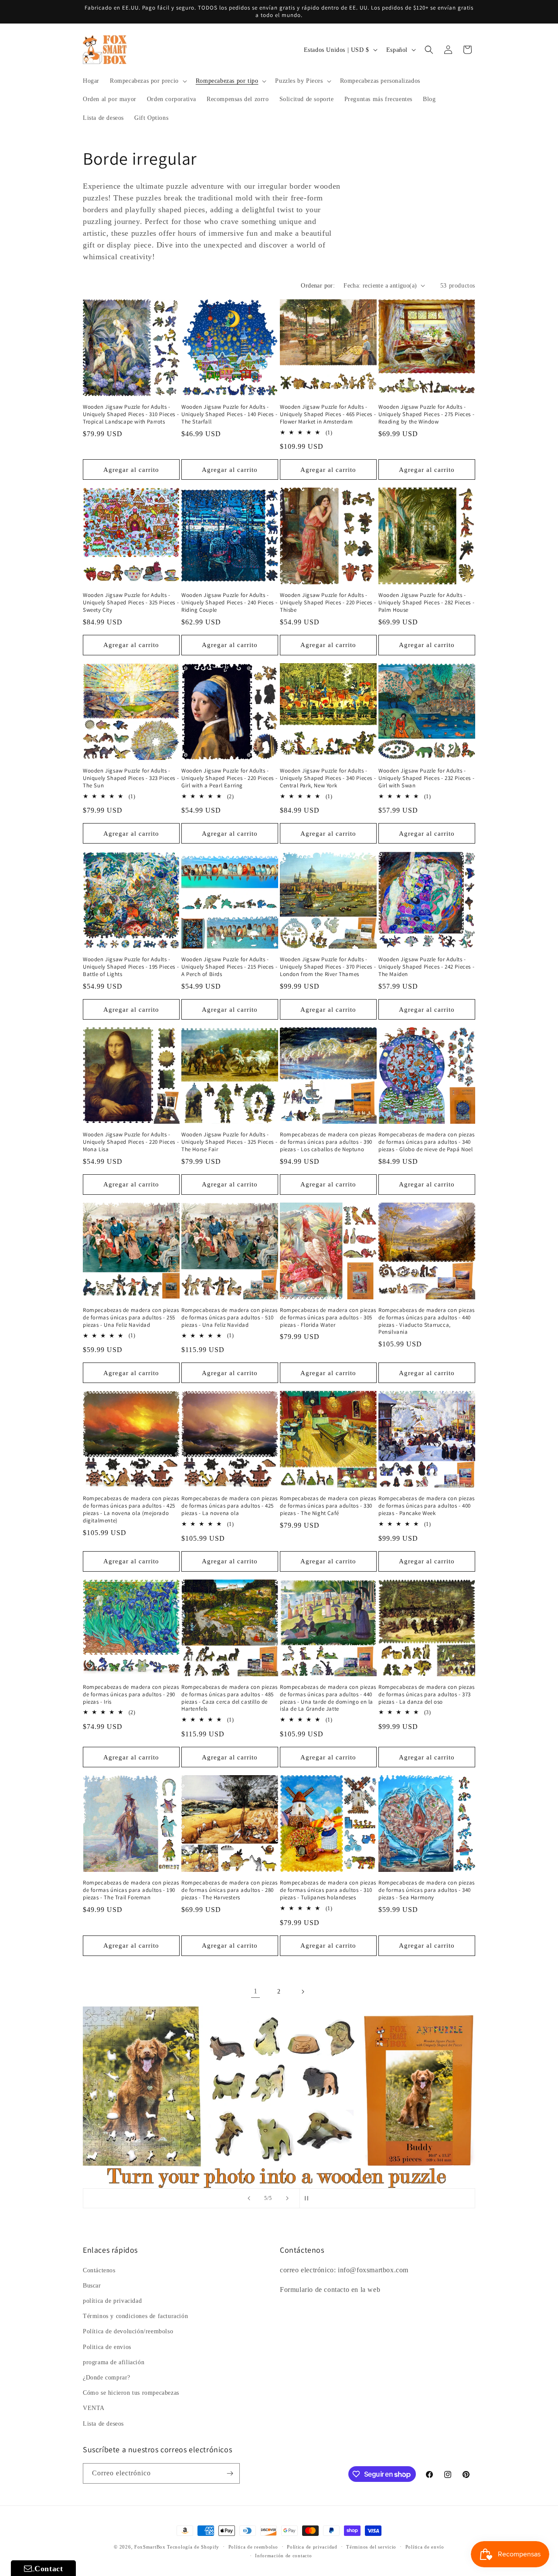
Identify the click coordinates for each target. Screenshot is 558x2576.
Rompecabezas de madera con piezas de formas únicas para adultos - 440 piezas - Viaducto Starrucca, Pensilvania (427, 1321)
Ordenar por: (318, 286)
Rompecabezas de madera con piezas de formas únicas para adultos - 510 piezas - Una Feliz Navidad (230, 1318)
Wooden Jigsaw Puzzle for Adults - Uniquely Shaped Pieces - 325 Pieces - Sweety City (131, 603)
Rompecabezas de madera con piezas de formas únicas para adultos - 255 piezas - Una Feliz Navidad (131, 1318)
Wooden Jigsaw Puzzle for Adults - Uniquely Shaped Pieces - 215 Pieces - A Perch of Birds (229, 967)
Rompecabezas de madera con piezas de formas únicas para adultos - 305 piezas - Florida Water (328, 1318)
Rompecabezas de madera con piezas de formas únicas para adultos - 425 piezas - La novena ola (230, 1506)
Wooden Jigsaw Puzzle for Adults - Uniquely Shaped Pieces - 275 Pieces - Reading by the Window (426, 414)
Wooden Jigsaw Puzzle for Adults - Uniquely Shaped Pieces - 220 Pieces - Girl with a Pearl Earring (229, 778)
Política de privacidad (312, 2547)
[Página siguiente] (303, 1992)
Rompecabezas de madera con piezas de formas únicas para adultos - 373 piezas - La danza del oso (427, 1695)
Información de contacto (283, 2556)
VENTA (94, 2408)
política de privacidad (112, 2301)
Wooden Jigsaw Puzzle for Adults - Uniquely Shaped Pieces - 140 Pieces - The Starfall (229, 414)
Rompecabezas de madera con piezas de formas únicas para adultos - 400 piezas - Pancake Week (427, 1506)
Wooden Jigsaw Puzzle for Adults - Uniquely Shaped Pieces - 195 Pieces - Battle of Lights (131, 967)
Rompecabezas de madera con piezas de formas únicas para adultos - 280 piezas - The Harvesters (230, 1890)
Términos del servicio (371, 2547)
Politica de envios (107, 2347)
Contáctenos (99, 2270)
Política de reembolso (253, 2547)
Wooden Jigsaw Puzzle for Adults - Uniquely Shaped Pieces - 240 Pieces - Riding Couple (229, 603)
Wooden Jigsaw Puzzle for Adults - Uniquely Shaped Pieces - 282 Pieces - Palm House (426, 603)
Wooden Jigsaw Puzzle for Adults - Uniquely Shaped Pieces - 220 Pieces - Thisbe (328, 603)
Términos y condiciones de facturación (135, 2316)
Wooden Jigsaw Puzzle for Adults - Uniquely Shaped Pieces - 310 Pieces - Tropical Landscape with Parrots (131, 414)
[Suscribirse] (230, 2473)
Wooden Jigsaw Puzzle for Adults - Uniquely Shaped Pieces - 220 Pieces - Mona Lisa (131, 1142)
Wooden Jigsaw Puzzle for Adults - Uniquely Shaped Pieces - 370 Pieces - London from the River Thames (328, 967)
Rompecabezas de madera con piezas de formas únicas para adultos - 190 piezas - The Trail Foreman (131, 1890)
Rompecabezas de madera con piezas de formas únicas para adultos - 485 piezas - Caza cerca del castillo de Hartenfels (230, 1698)
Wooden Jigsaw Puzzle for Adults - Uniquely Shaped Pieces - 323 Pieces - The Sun (131, 778)
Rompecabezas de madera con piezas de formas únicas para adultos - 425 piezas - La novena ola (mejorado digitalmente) (131, 1510)
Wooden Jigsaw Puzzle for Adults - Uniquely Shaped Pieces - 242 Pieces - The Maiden (426, 967)
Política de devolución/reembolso (128, 2332)
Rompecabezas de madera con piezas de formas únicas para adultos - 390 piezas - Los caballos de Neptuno (328, 1142)
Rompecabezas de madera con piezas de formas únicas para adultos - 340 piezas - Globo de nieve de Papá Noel (427, 1142)
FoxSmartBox (150, 2547)
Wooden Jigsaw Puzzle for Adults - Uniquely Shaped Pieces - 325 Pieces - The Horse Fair (229, 1142)
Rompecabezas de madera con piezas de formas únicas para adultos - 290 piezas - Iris (131, 1695)
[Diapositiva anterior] (249, 2198)
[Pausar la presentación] (309, 2198)
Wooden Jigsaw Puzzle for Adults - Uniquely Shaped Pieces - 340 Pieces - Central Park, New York (328, 778)
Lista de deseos (103, 2424)
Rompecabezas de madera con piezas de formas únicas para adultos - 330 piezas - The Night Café (328, 1506)
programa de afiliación (114, 2362)
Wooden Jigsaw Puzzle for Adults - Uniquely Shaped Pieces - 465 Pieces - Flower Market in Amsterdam (328, 414)
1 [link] (256, 1991)
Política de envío (425, 2547)
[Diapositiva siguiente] (287, 2198)
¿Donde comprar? (107, 2378)
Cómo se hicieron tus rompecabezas (131, 2393)
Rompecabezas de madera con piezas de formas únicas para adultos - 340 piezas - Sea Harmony (427, 1890)
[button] (148, 81)
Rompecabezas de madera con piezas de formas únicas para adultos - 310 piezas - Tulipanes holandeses (328, 1890)
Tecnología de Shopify (193, 2547)
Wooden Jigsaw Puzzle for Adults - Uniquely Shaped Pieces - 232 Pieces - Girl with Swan (426, 778)
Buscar (92, 2286)
